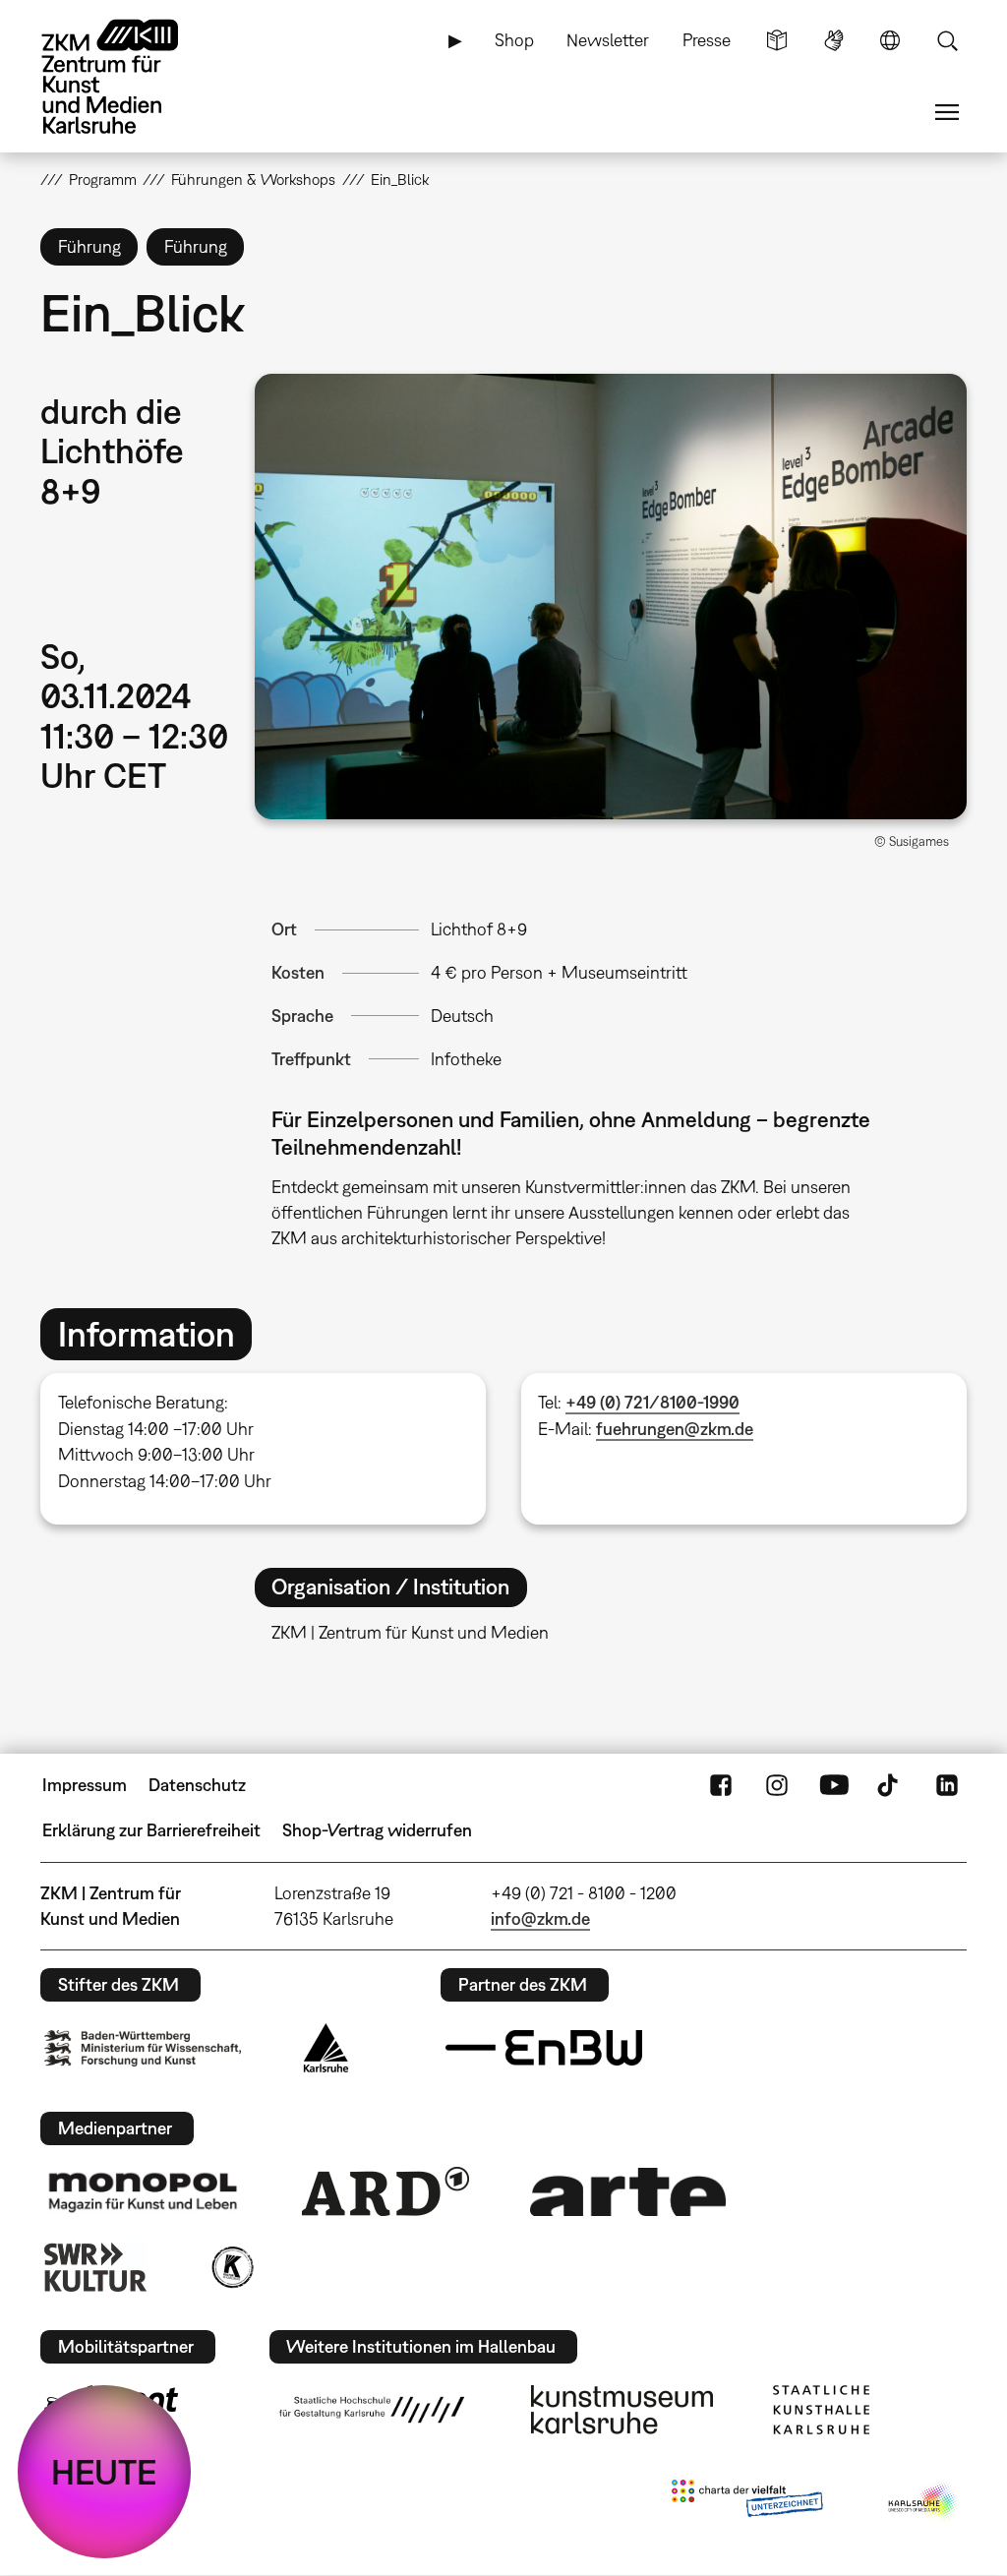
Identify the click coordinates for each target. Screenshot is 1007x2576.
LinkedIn (947, 1785)
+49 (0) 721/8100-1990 (652, 1402)
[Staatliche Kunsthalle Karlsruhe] (821, 2410)
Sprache (890, 40)
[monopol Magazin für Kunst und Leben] (143, 2191)
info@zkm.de (540, 1918)
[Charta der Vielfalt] (747, 2502)
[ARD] (385, 2191)
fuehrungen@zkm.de (675, 1429)
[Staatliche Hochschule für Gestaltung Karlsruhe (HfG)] (372, 2410)
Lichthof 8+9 (479, 929)
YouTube (834, 1785)
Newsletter (608, 40)
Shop (514, 40)
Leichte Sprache (777, 40)
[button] (611, 597)
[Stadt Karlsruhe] (326, 2048)
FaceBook (721, 1785)
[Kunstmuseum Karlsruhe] (622, 2410)
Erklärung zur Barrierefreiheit (151, 1830)
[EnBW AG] (544, 2048)
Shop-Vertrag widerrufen (377, 1830)
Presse (707, 40)
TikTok (890, 1785)
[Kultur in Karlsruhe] (231, 2267)
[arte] (628, 2192)
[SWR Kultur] (95, 2267)
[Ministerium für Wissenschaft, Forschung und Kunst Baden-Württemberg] (143, 2048)
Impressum (85, 1785)
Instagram (777, 1785)
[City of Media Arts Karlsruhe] (923, 2502)
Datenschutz (197, 1785)
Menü (947, 112)
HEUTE (104, 2472)
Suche (947, 40)
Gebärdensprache (834, 40)
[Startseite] (129, 77)
